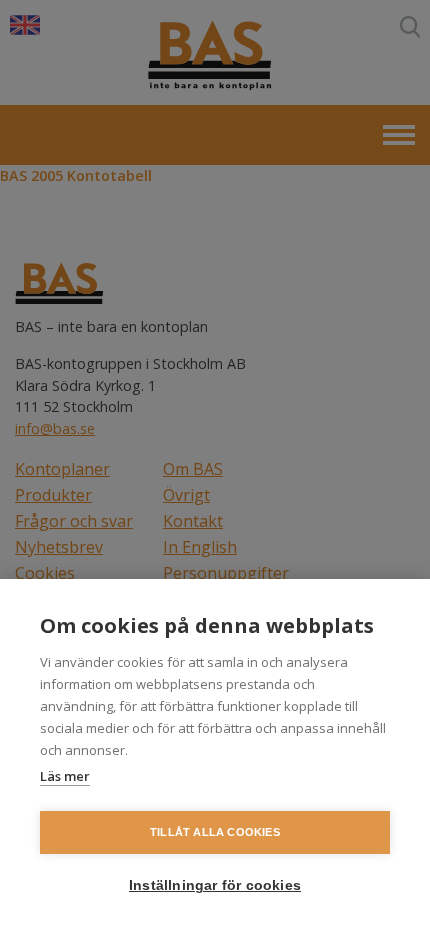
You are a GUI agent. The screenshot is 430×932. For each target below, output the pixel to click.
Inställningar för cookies (215, 885)
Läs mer (65, 776)
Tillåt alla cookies (215, 832)
